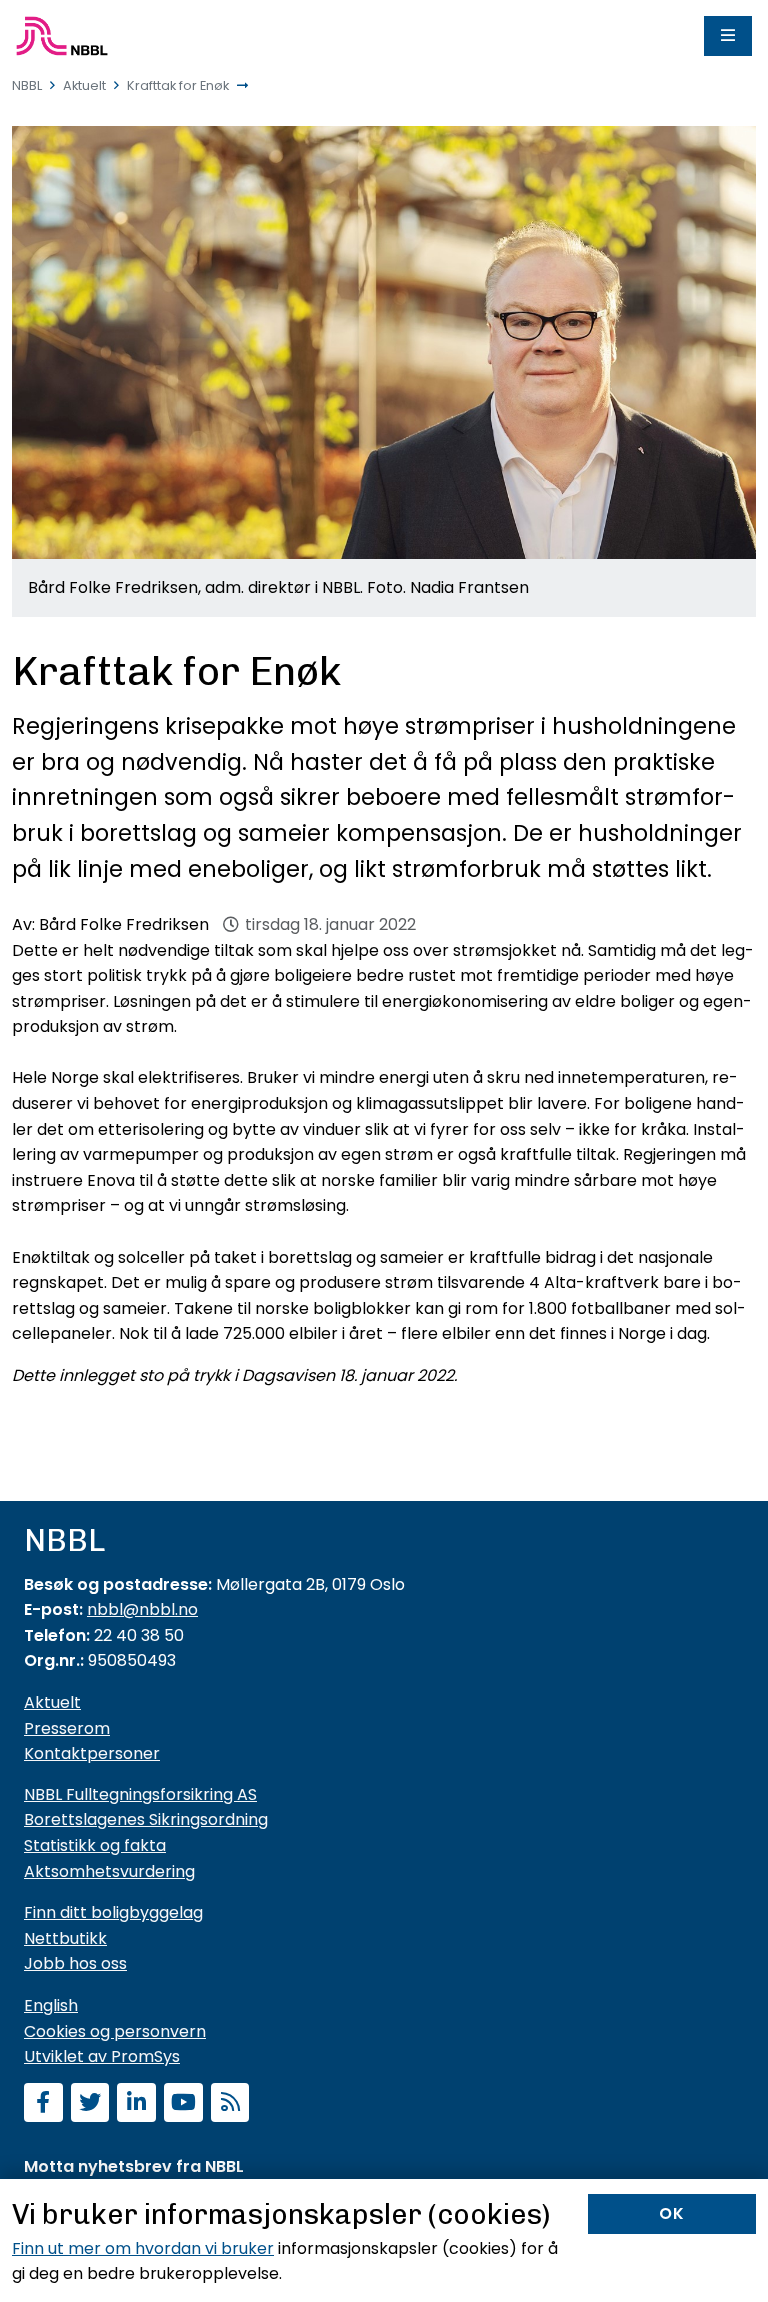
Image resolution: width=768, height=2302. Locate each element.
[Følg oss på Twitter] (90, 2104)
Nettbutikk (65, 1938)
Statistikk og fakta (95, 1845)
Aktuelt (84, 85)
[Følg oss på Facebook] (43, 2104)
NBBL (27, 85)
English (51, 2005)
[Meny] (728, 36)
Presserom (67, 1728)
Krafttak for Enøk (178, 85)
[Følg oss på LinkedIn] (136, 2104)
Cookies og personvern (115, 2031)
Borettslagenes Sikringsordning (146, 1819)
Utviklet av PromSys (102, 2056)
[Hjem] (62, 36)
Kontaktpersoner (92, 1753)
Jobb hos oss (75, 1963)
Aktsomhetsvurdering (109, 1871)
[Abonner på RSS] (230, 2104)
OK (672, 2213)
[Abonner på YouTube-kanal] (183, 2104)
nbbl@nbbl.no (142, 1609)
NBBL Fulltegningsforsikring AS (140, 1794)
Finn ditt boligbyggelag (113, 1912)
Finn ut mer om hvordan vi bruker (143, 2248)
